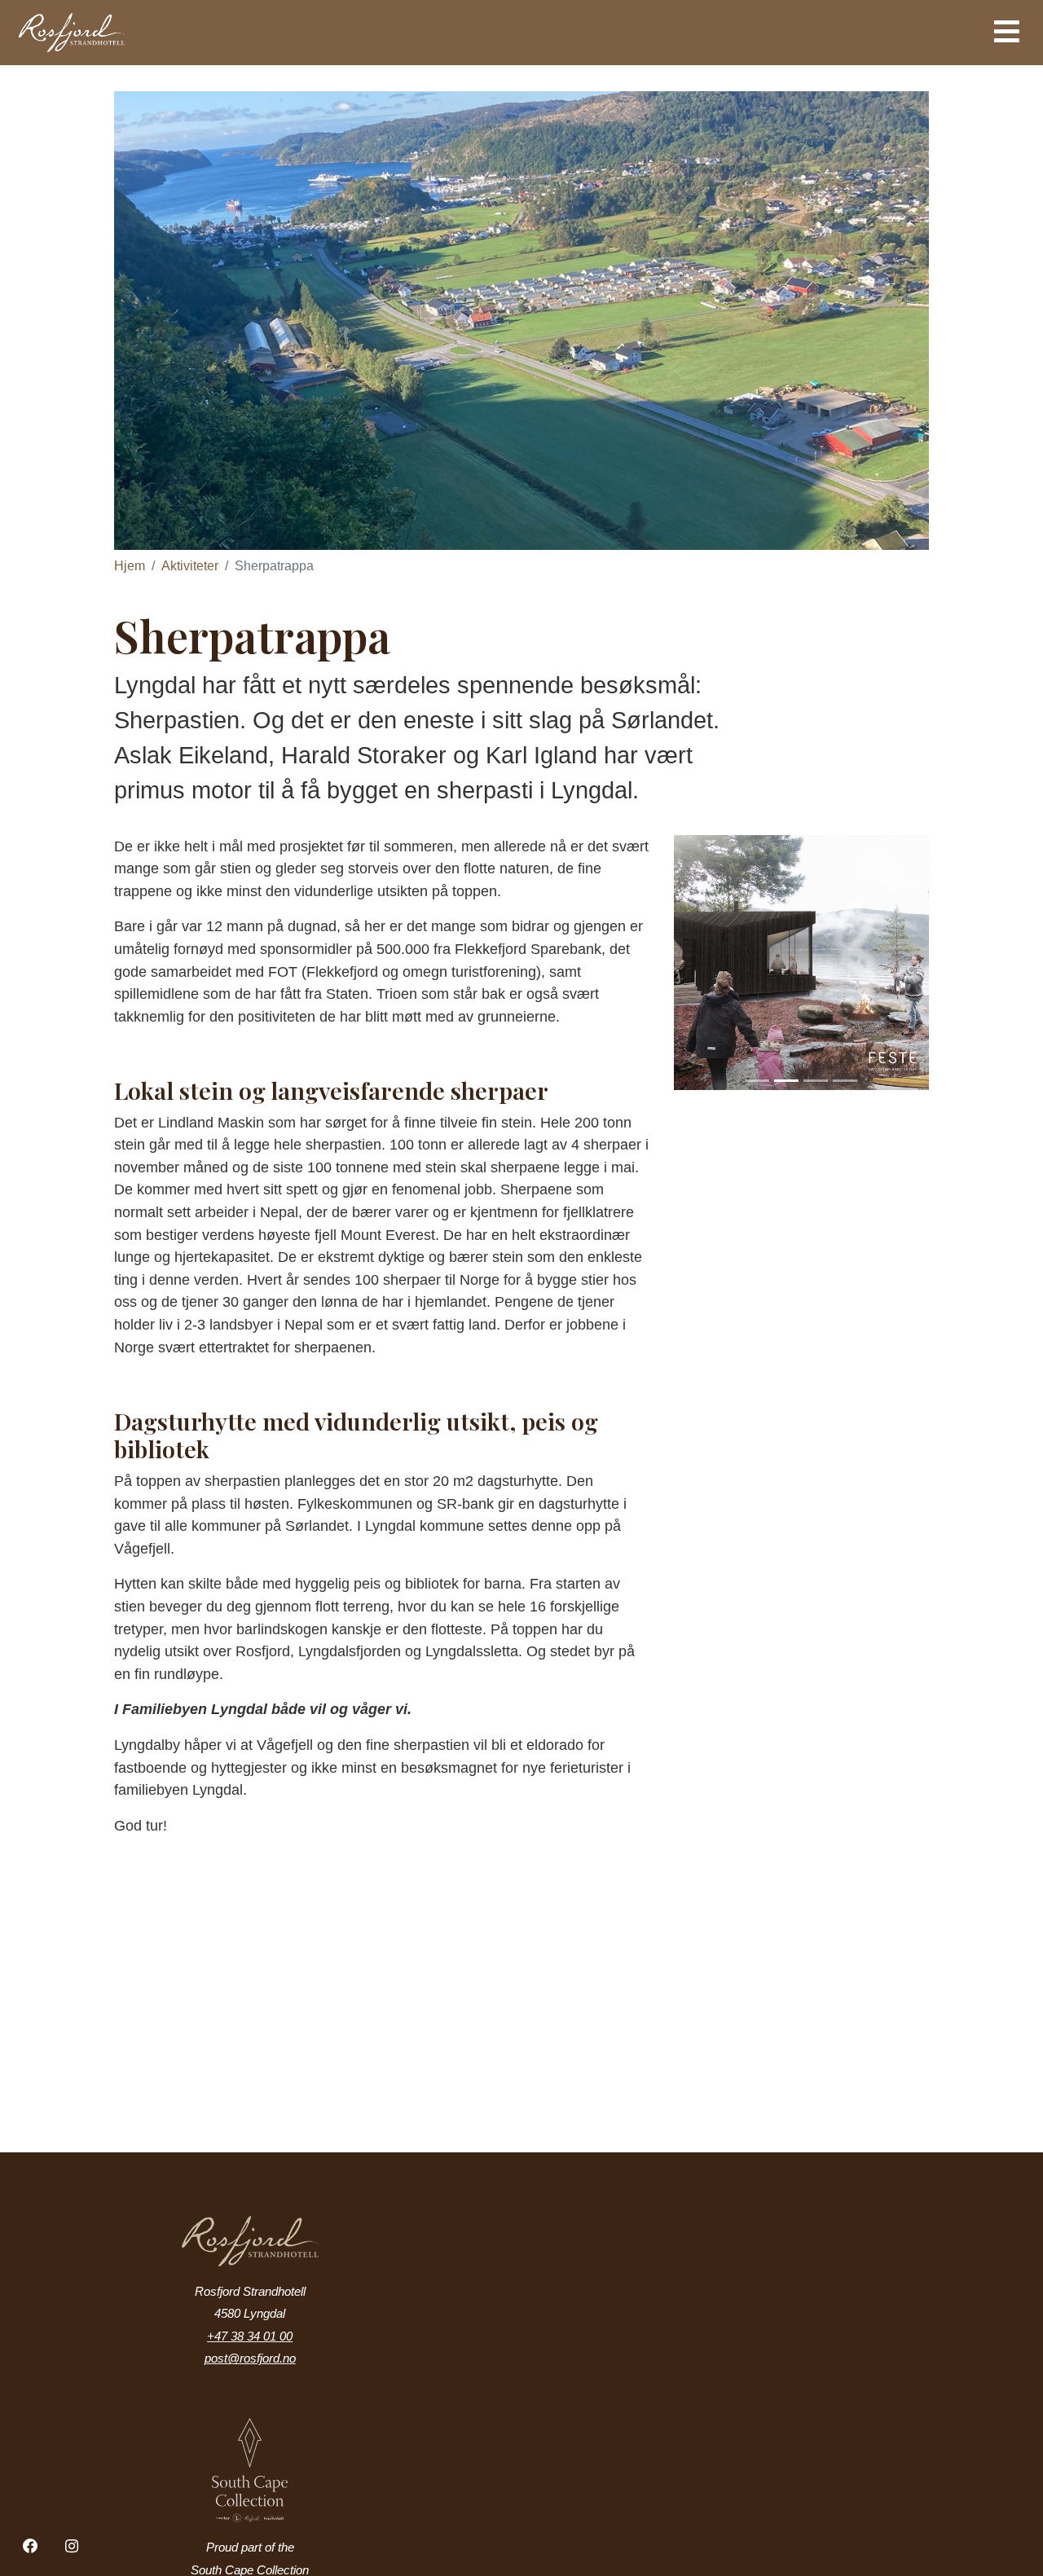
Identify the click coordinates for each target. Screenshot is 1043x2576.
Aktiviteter (190, 566)
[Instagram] (73, 2547)
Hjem (130, 566)
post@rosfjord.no (250, 2358)
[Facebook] (31, 2547)
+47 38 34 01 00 (250, 2336)
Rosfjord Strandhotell (141, 33)
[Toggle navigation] (1007, 32)
